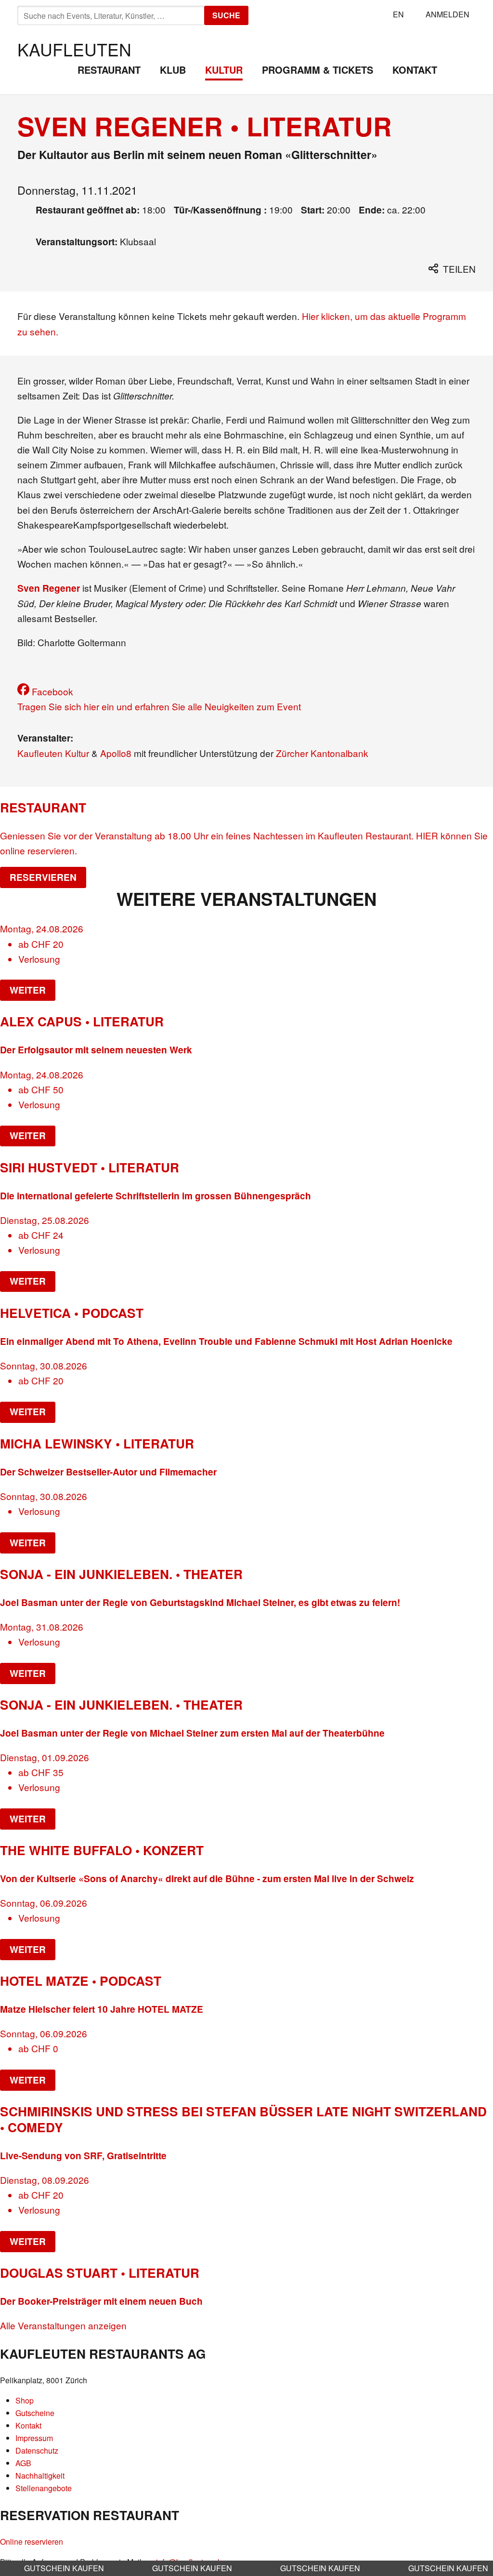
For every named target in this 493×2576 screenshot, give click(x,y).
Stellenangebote (44, 2488)
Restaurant (109, 70)
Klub (173, 70)
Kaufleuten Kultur (53, 753)
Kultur (224, 70)
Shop (25, 2400)
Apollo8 (117, 753)
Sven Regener (49, 588)
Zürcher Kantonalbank (322, 753)
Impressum (34, 2438)
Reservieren (43, 877)
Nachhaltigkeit (40, 2476)
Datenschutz (37, 2450)
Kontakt (415, 70)
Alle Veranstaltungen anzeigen (63, 2325)
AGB (23, 2463)
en (398, 14)
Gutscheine (35, 2413)
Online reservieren (32, 2542)
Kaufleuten (74, 49)
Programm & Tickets (318, 70)
